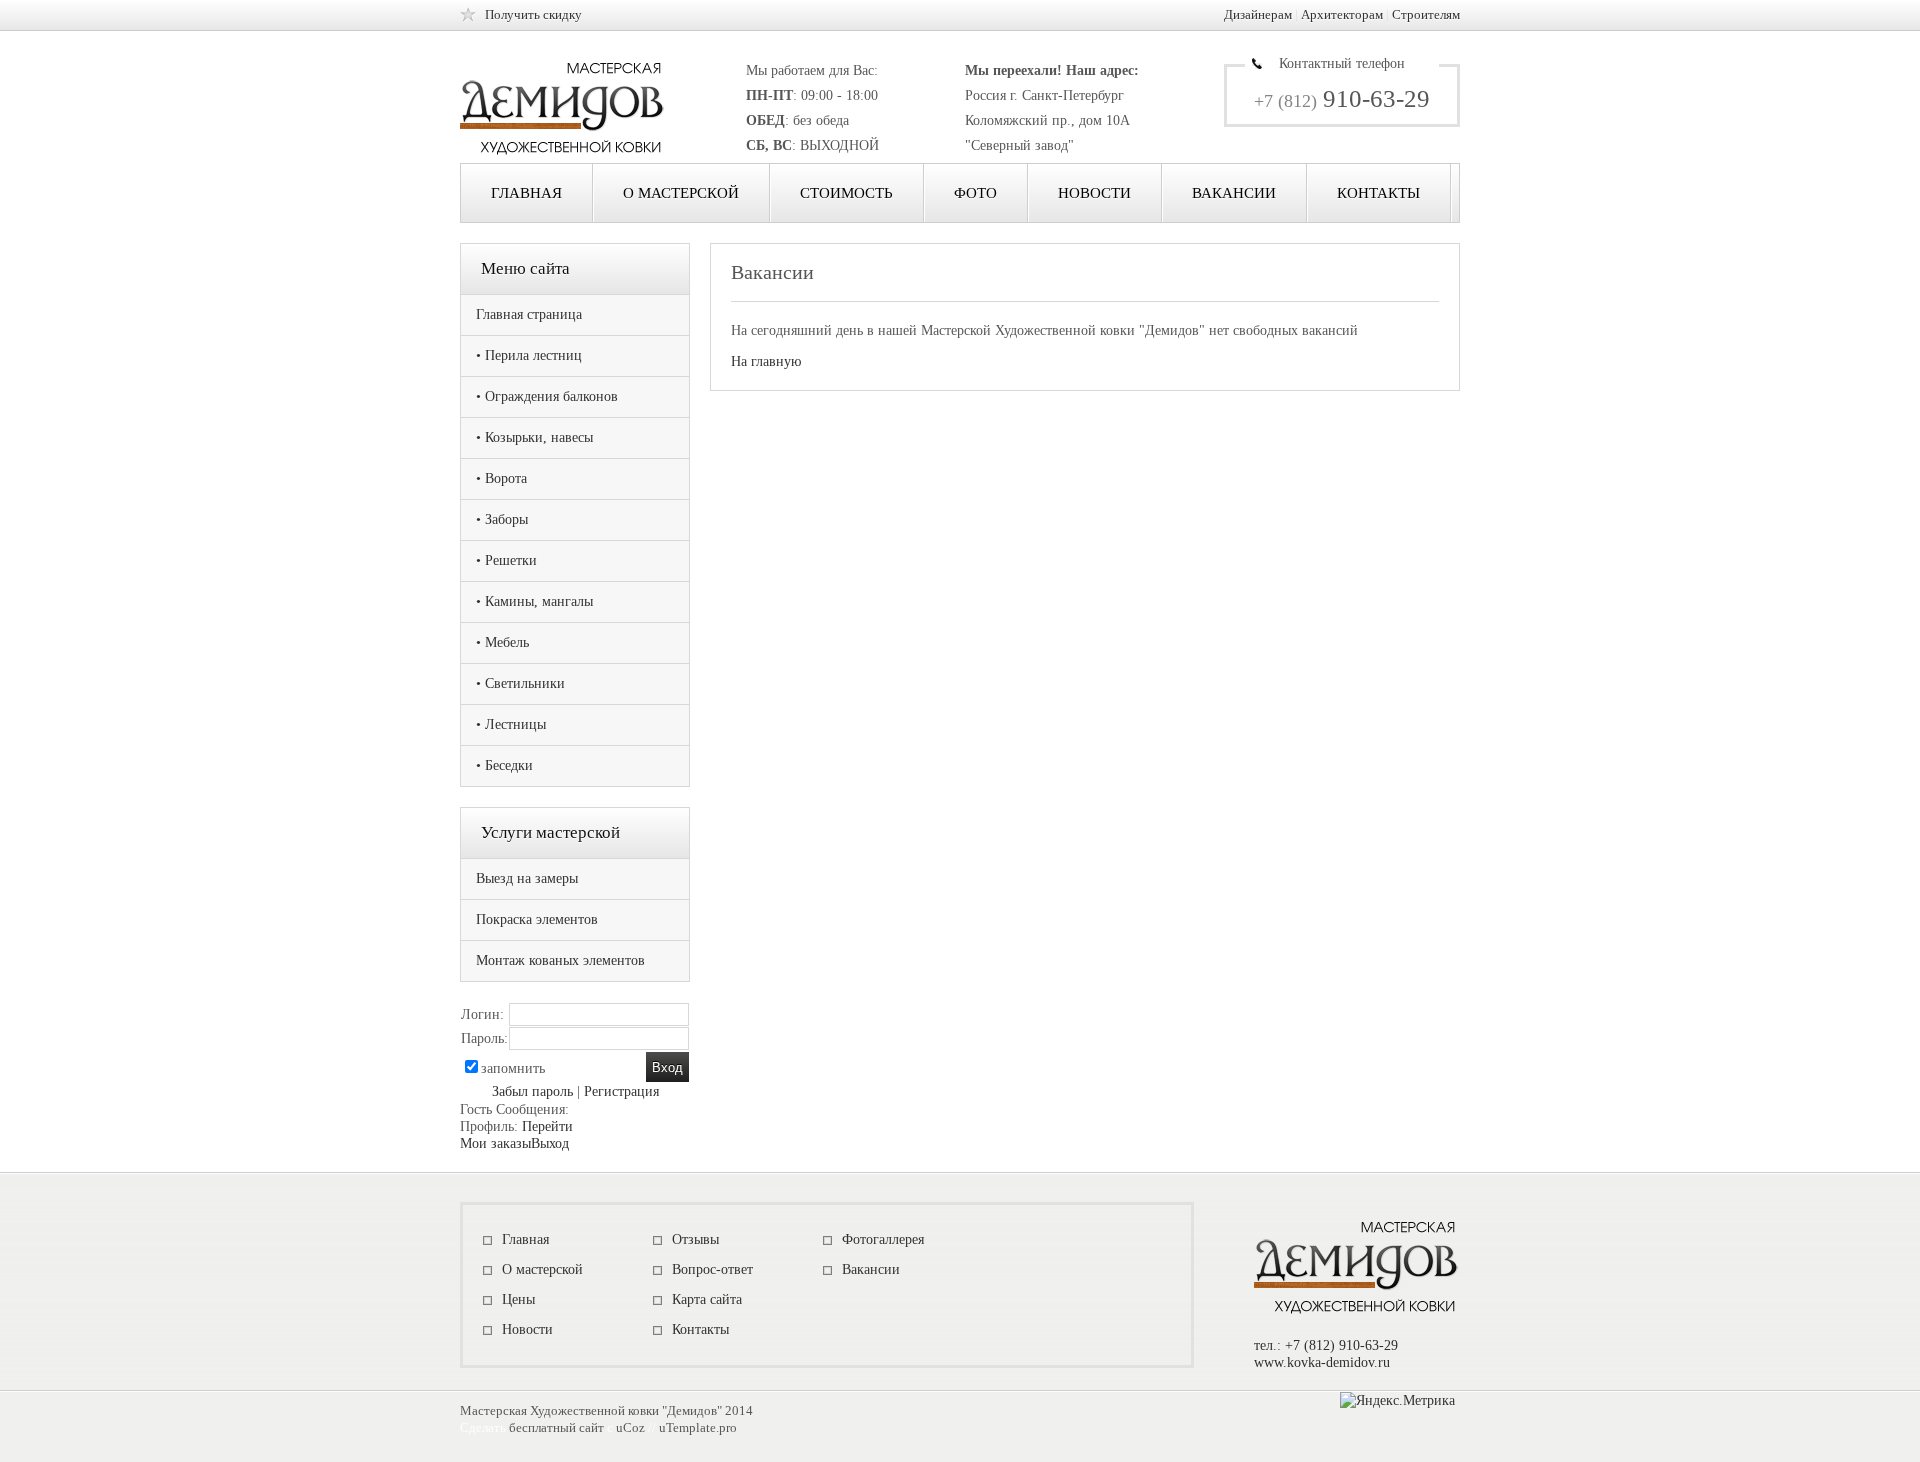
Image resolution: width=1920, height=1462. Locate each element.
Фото (975, 193)
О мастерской (681, 193)
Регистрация (621, 1091)
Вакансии (1234, 193)
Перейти (547, 1126)
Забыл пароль (532, 1091)
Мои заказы (495, 1143)
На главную (766, 361)
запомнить (513, 1068)
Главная (526, 193)
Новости (1094, 193)
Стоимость (846, 193)
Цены (518, 1299)
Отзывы (695, 1239)
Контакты (1378, 193)
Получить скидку (533, 14)
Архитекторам (1342, 14)
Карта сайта (707, 1299)
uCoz (630, 1427)
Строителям (1426, 14)
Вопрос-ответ (712, 1269)
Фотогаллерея (883, 1239)
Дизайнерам (1258, 14)
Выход (550, 1143)
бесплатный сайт (556, 1427)
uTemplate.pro (698, 1427)
